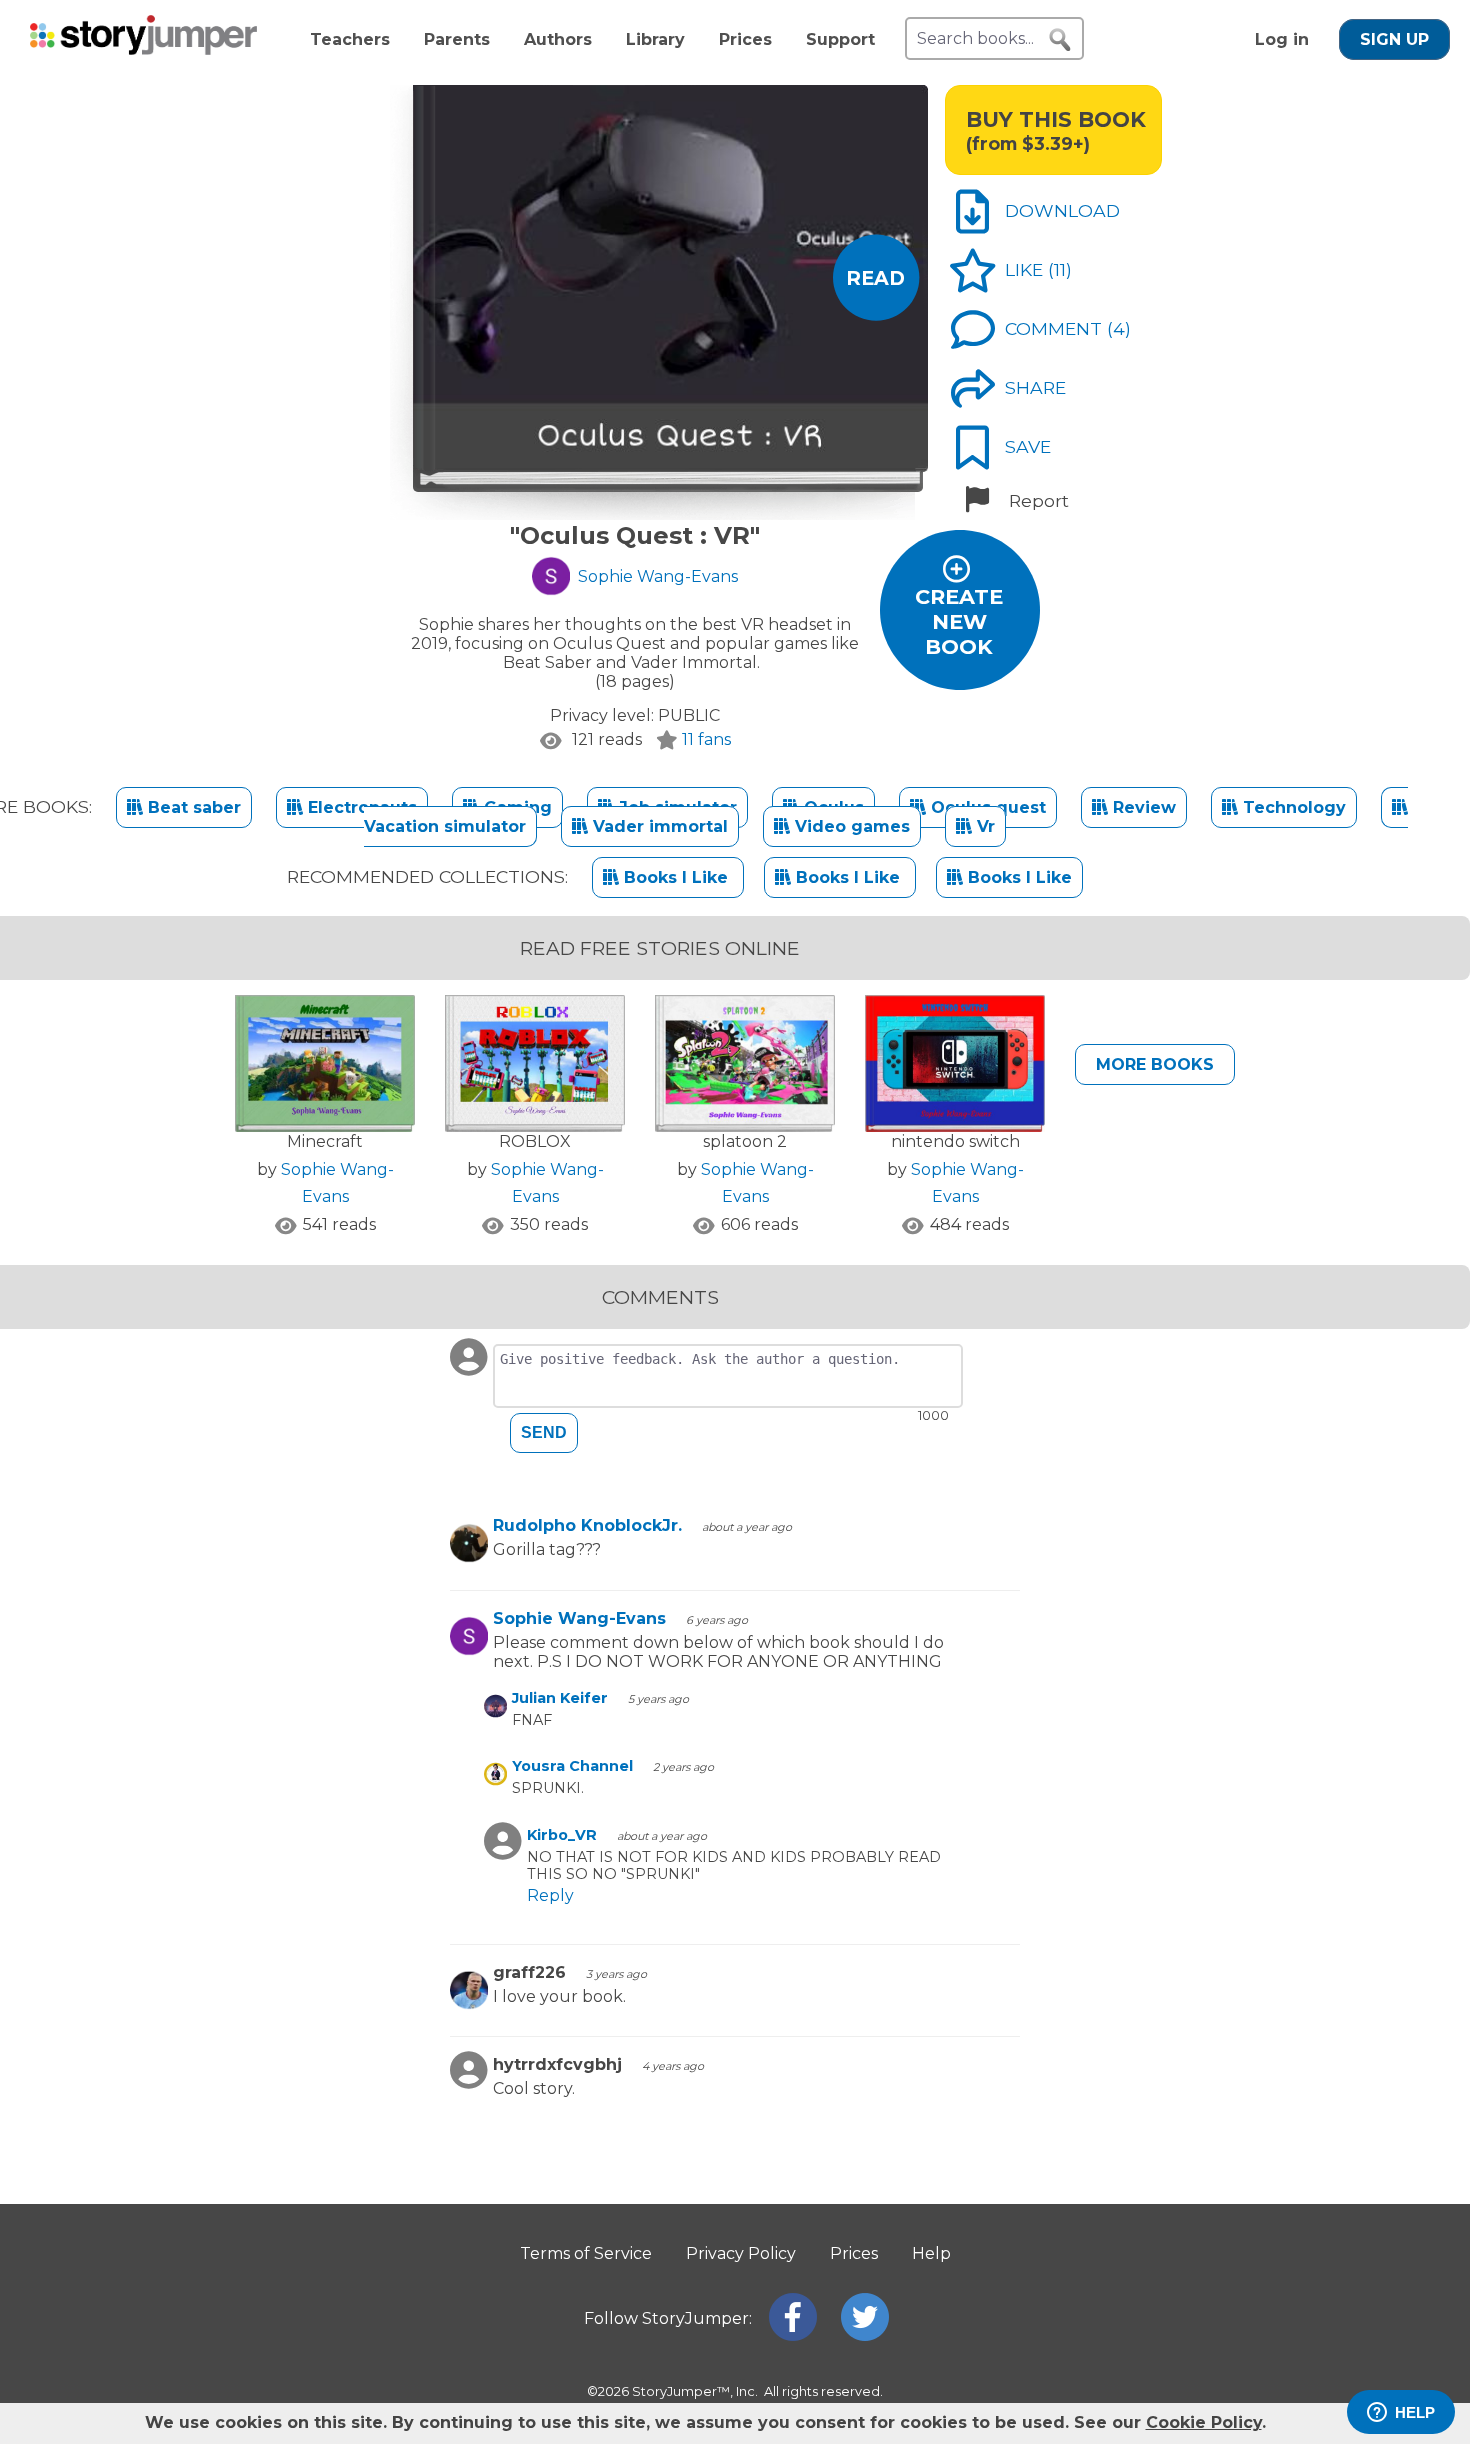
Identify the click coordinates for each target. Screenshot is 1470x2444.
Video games (850, 826)
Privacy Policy (741, 2253)
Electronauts (360, 807)
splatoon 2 (745, 1141)
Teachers (350, 39)
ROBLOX (535, 1141)
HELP (1415, 2412)
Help (931, 2253)
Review (1142, 807)
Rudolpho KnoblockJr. (587, 1525)
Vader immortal (658, 826)
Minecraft (325, 1141)
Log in (1282, 39)
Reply (550, 1895)
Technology (1292, 807)
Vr (983, 826)
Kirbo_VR (562, 1835)
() (1060, 269)
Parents (457, 39)
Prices (745, 39)
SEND (544, 1432)
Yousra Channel (572, 1766)
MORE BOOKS (1155, 1064)
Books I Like (676, 877)
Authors (558, 39)
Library (655, 39)
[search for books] (1060, 40)
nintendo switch (955, 1141)
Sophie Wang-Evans (579, 1618)
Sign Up (1394, 39)
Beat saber (192, 807)
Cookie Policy (1204, 2422)
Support (840, 39)
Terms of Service (586, 2253)
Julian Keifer (560, 1698)
